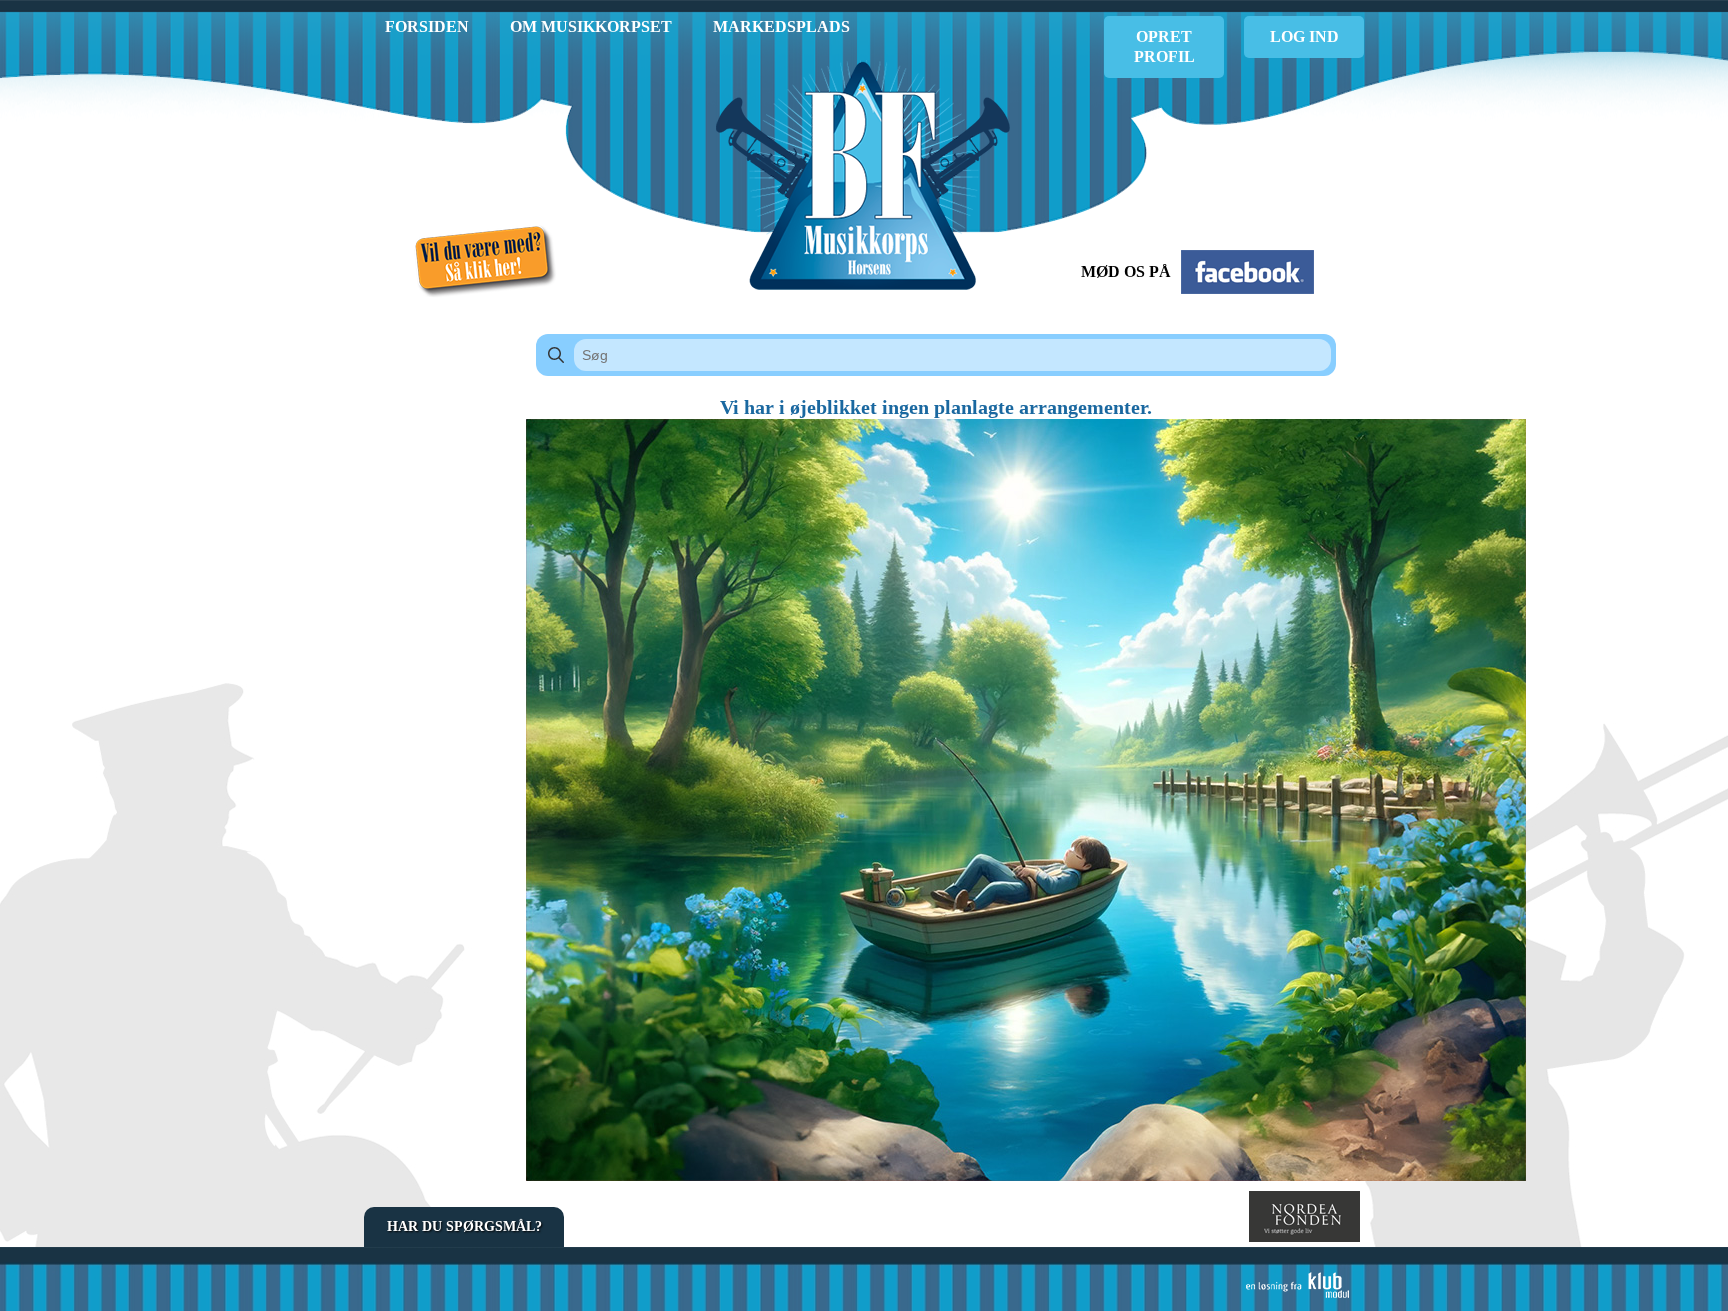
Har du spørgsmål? (464, 1226)
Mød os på (1126, 271)
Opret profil (1164, 46)
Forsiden (427, 26)
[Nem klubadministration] (1297, 1294)
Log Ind (1304, 36)
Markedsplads (781, 26)
